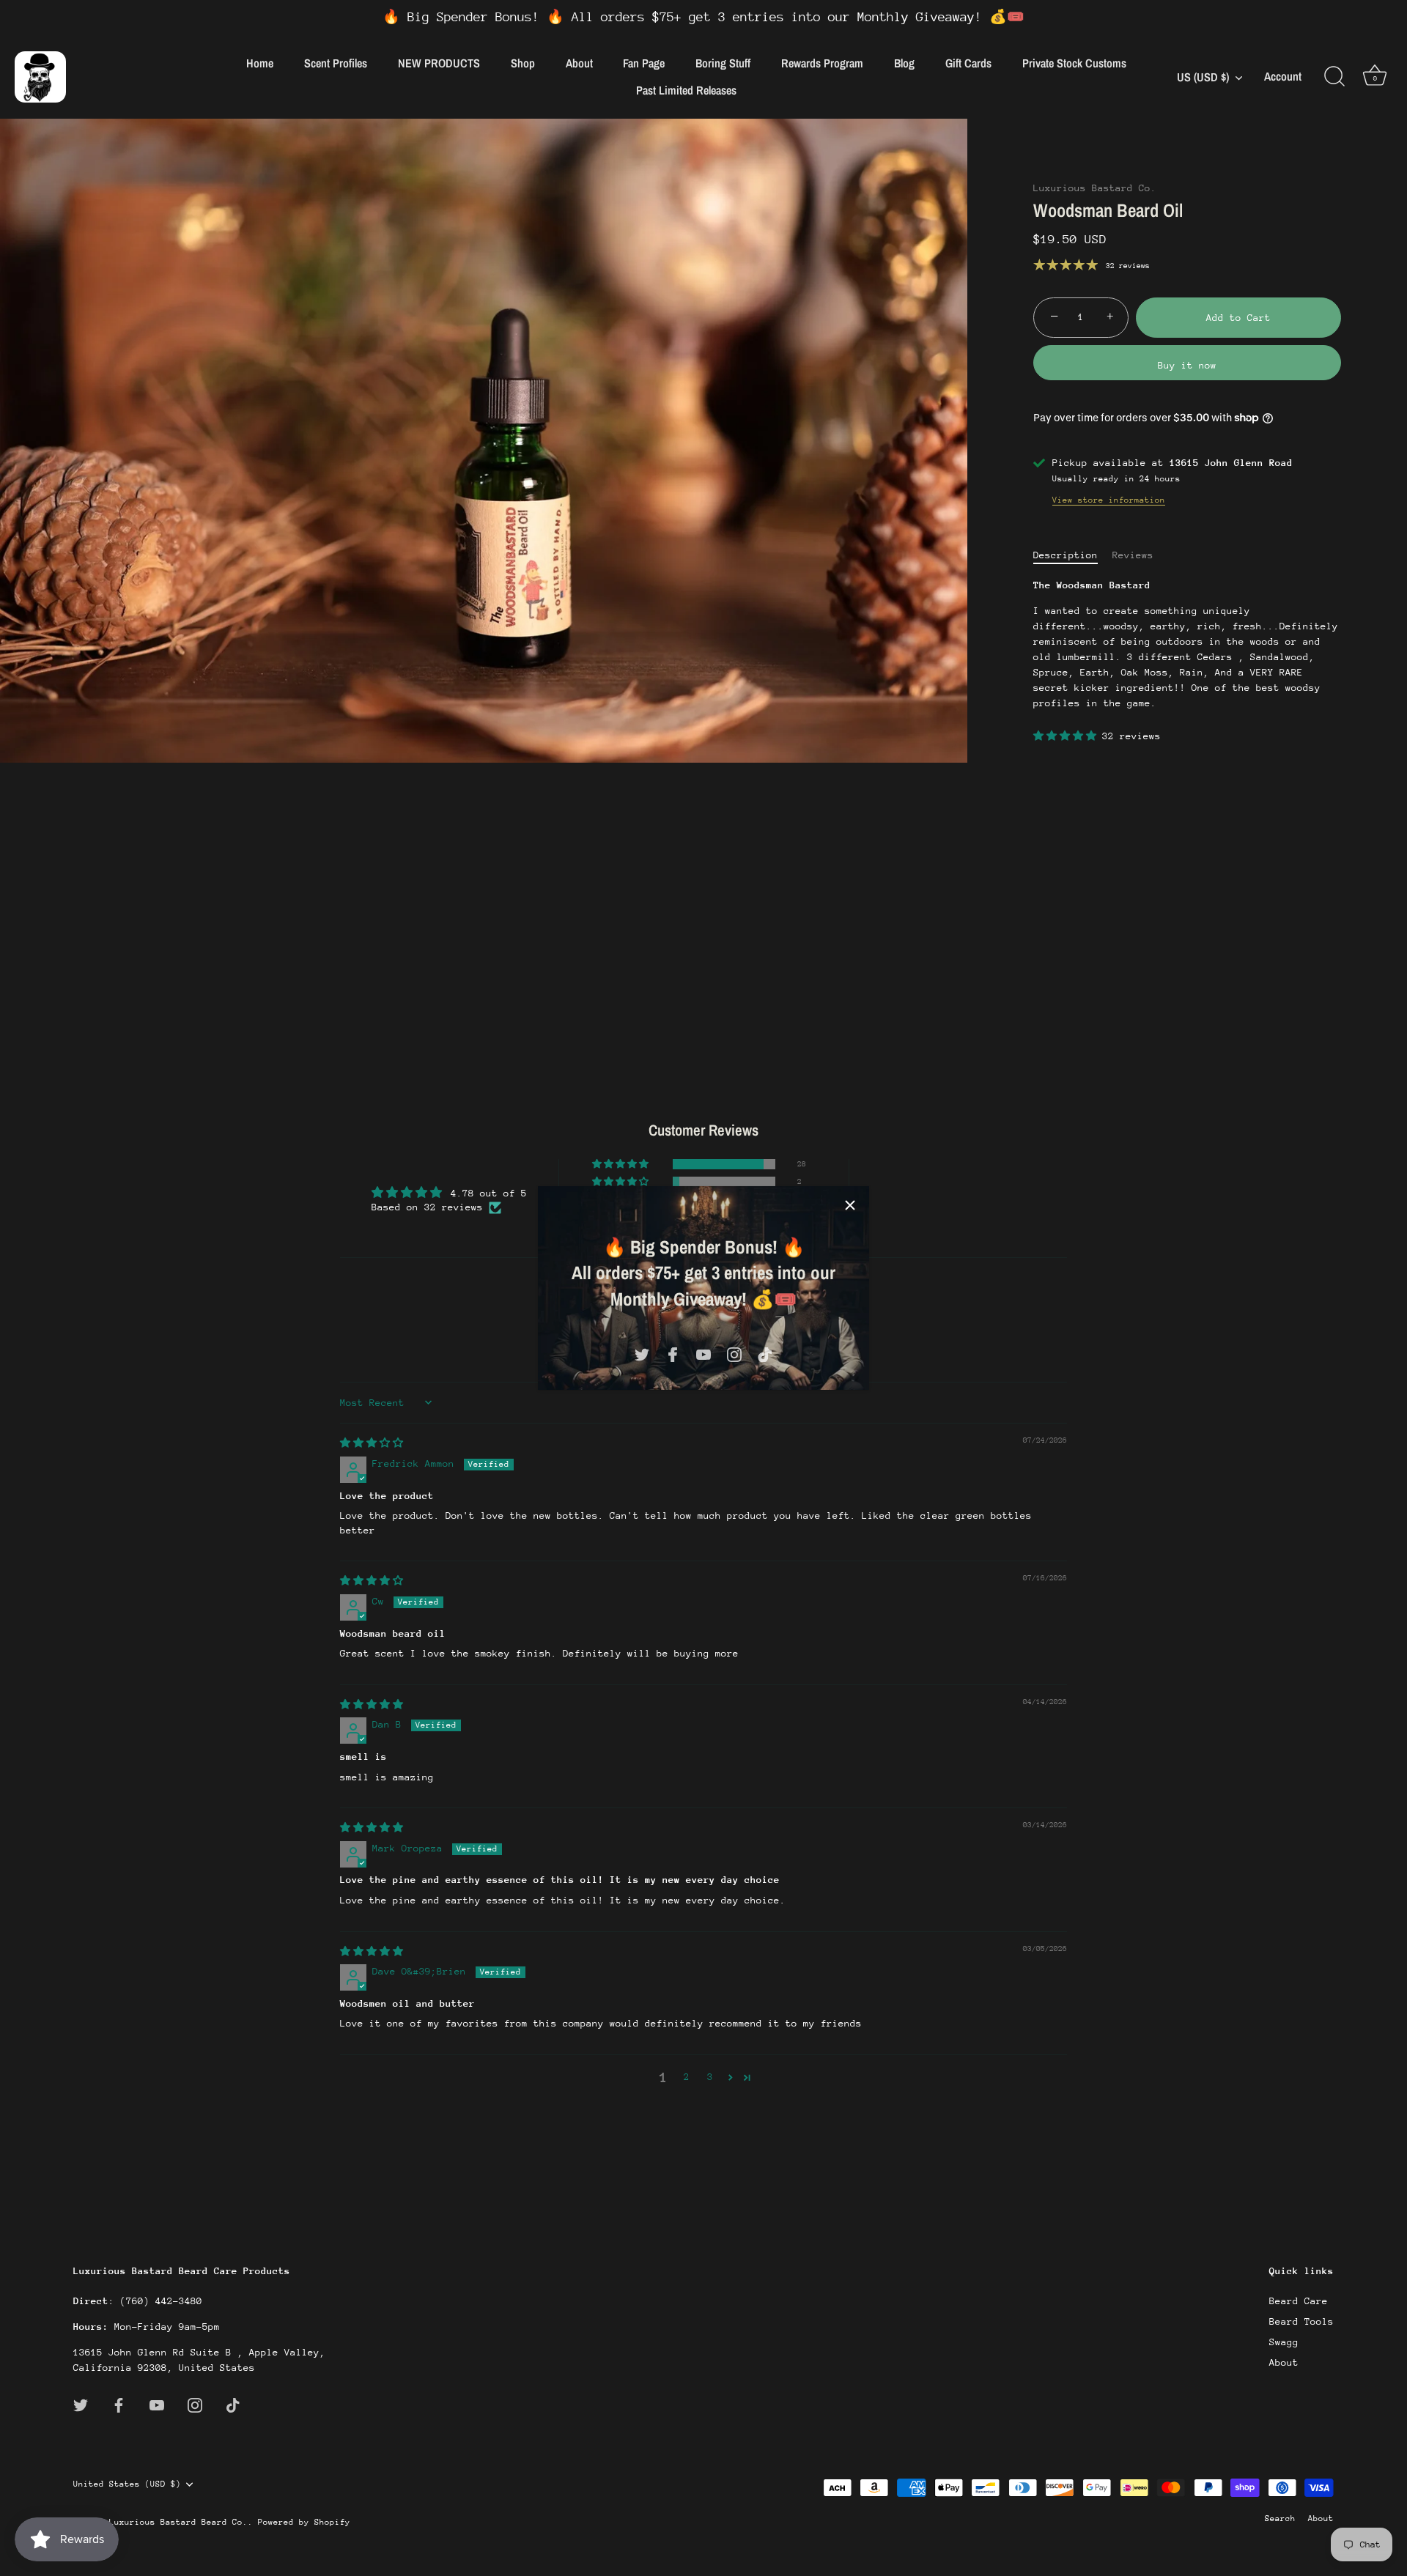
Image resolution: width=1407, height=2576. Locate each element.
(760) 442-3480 (161, 2301)
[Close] (850, 1205)
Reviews (1133, 555)
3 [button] (710, 2077)
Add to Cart (1238, 318)
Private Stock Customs (1074, 63)
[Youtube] (703, 1354)
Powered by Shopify (304, 2522)
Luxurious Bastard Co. (1095, 188)
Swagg (1284, 2342)
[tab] (1073, 555)
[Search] (1334, 77)
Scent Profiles (336, 63)
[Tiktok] (765, 1354)
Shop (523, 63)
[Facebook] (673, 1354)
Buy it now (1187, 365)
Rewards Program (822, 63)
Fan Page (644, 63)
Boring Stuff (723, 63)
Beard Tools (1301, 2321)
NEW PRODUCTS (439, 63)
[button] (1068, 736)
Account (1283, 77)
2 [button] (687, 2077)
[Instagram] (734, 1354)
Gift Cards (968, 63)
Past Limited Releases (686, 90)
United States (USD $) (127, 2483)
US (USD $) (1203, 77)
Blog (904, 63)
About (579, 63)
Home (260, 63)
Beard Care (1299, 2301)
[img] (372, 1443)
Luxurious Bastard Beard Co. (178, 2522)
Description (1066, 555)
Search (1280, 2518)
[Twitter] (642, 1354)
